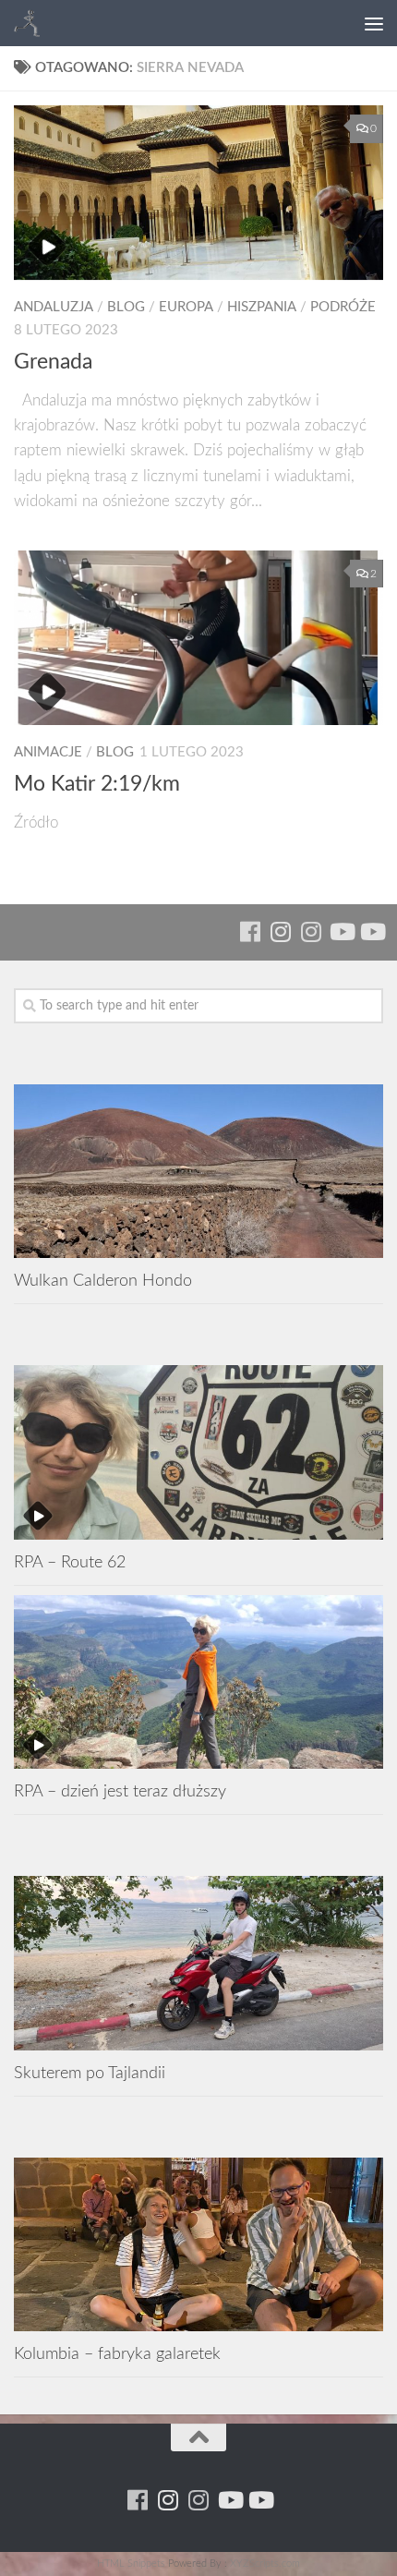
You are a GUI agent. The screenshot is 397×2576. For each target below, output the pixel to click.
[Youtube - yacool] (372, 931)
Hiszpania (262, 307)
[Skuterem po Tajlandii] (198, 1963)
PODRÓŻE (343, 307)
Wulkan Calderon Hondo (103, 1281)
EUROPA (186, 307)
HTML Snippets (131, 2564)
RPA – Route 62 (70, 1562)
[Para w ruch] (280, 931)
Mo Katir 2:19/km (97, 784)
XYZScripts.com (265, 2564)
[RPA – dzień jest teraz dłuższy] (198, 1682)
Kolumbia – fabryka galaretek (117, 2354)
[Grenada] (198, 193)
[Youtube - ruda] (341, 931)
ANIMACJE (48, 752)
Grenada (53, 362)
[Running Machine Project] (311, 931)
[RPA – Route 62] (198, 1452)
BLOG (126, 307)
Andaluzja (54, 307)
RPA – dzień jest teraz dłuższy (120, 1791)
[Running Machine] (250, 931)
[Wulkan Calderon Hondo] (198, 1171)
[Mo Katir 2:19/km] (198, 638)
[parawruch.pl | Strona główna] (33, 23)
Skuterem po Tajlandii (90, 2073)
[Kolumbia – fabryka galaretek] (198, 2244)
